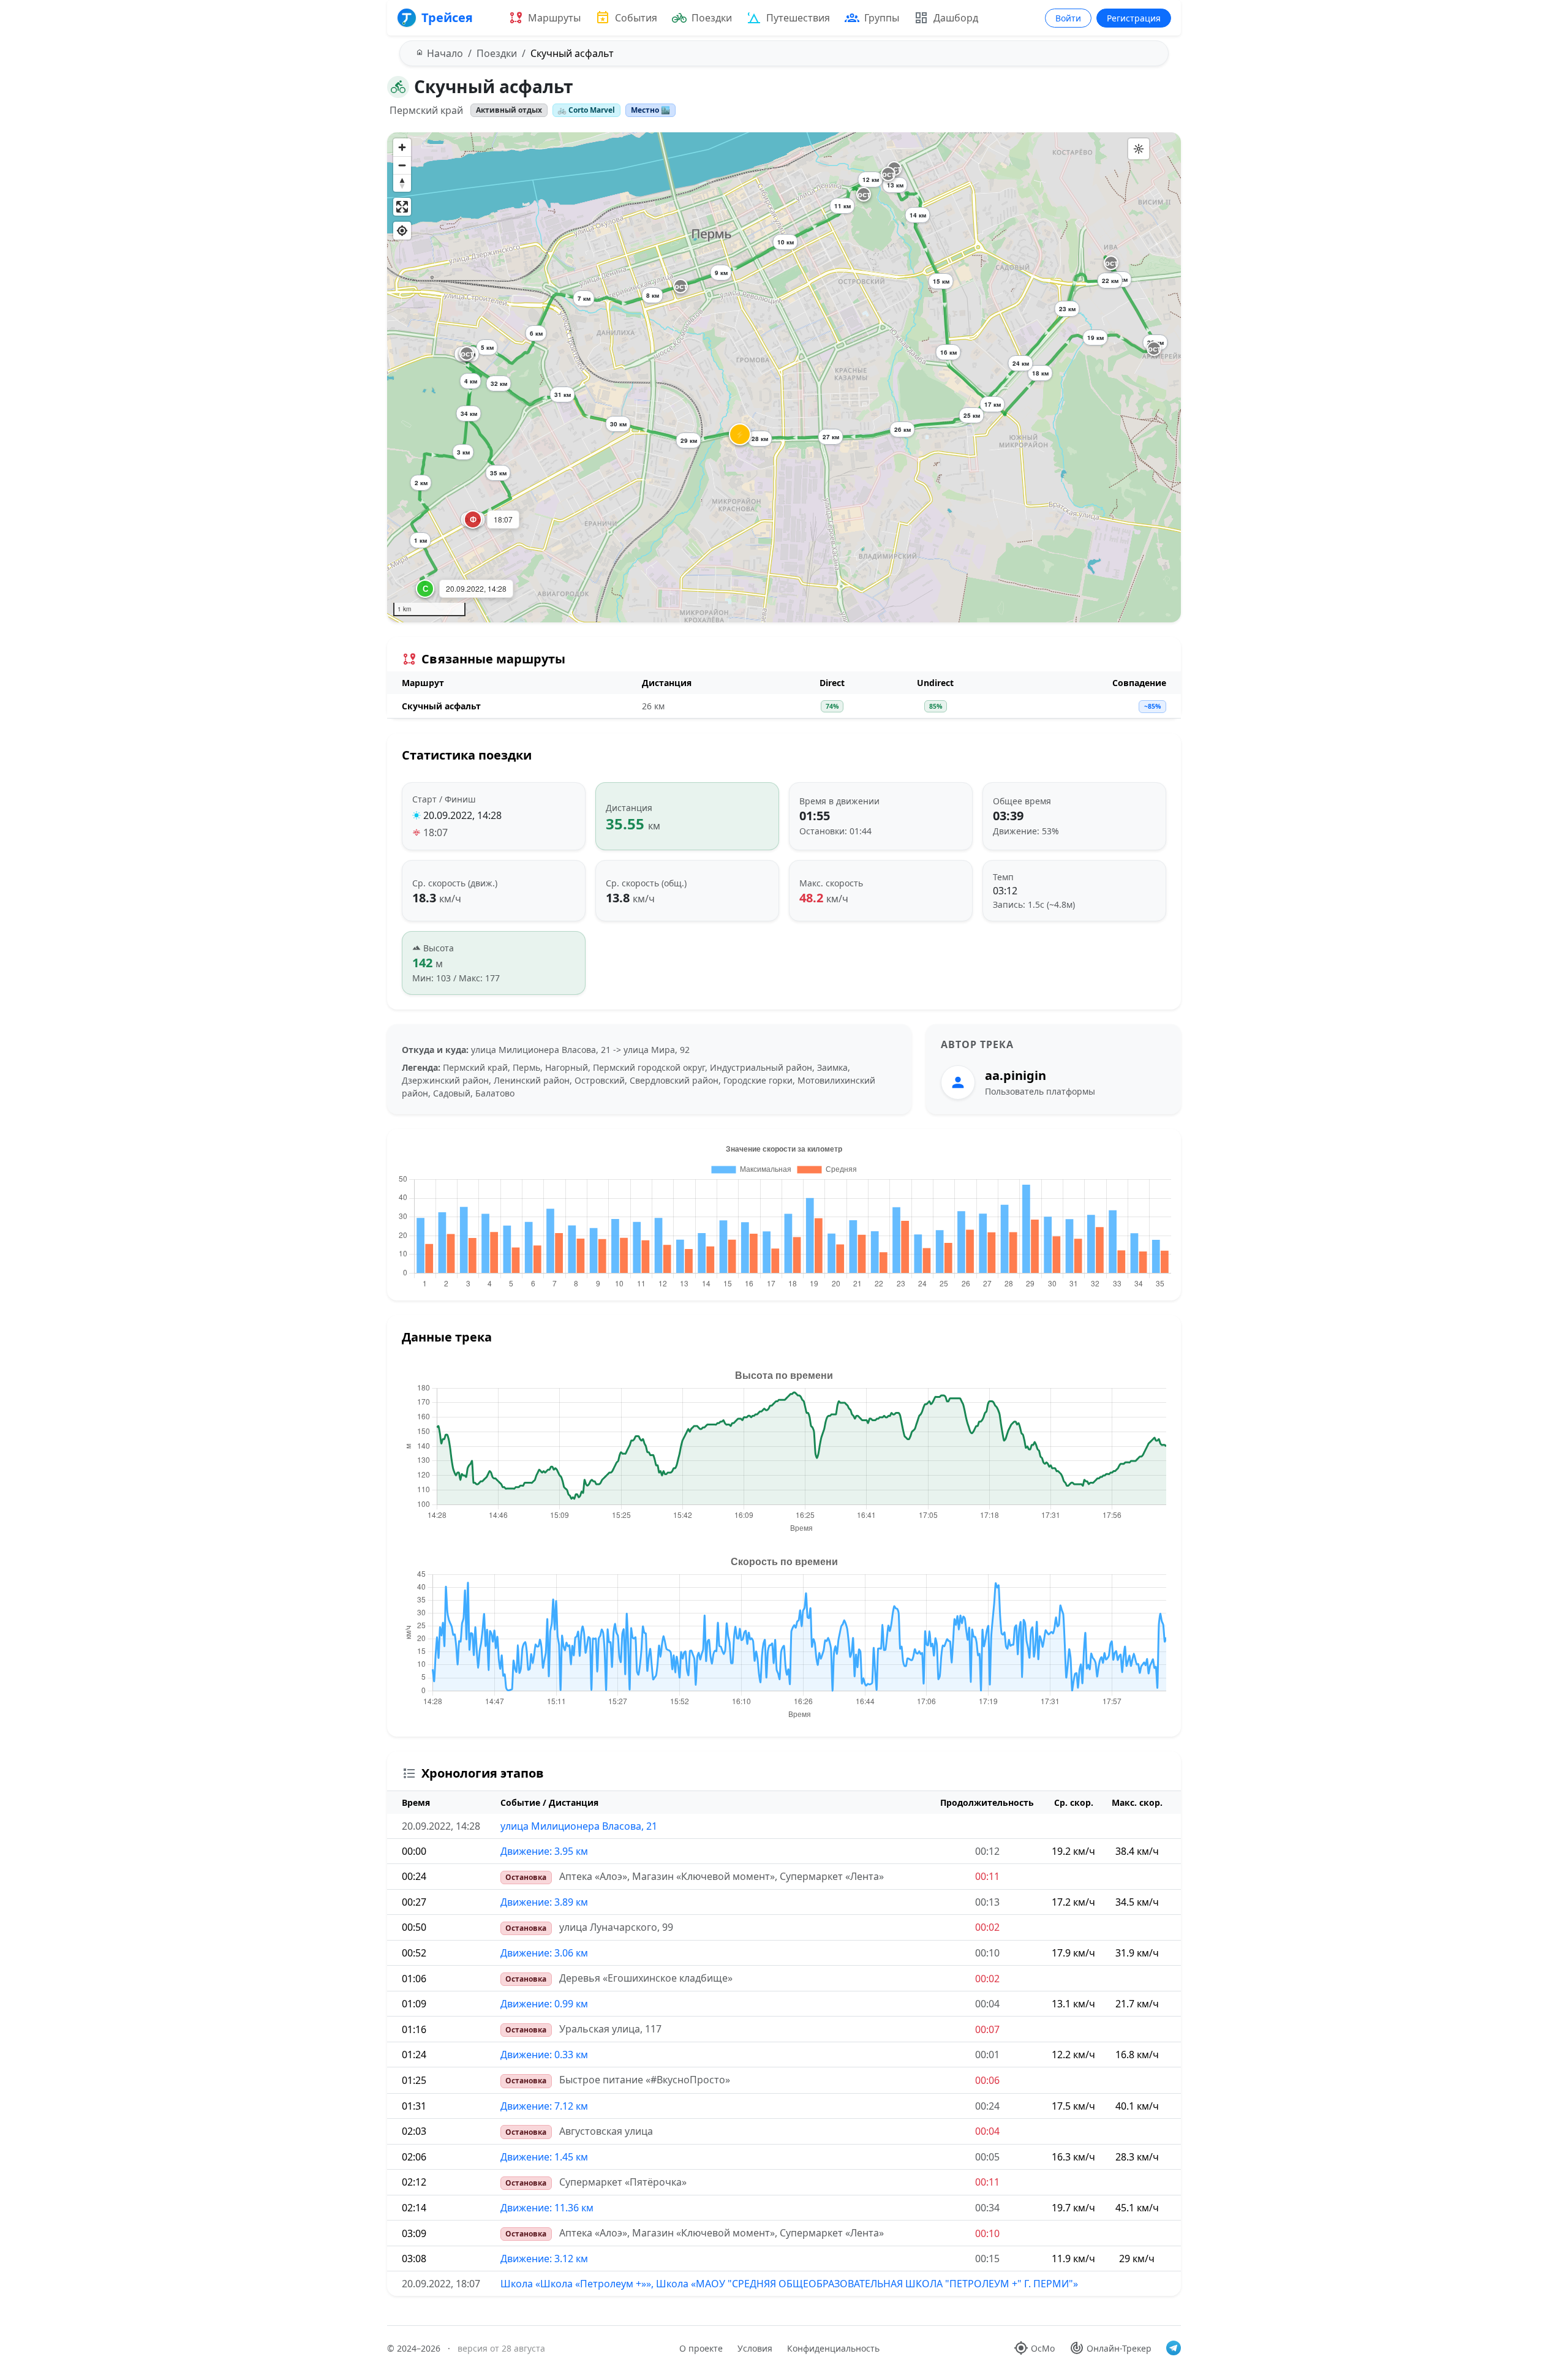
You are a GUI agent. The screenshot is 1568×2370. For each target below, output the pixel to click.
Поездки (712, 18)
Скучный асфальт (441, 706)
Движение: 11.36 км (547, 2208)
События (636, 18)
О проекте (701, 2348)
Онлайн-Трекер (1119, 2348)
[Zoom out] (402, 165)
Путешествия (798, 18)
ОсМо (1043, 2348)
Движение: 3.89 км (544, 1902)
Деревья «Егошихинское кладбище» (646, 1978)
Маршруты (554, 18)
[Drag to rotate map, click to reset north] (402, 183)
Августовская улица (606, 2131)
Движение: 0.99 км (544, 2004)
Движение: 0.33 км (544, 2055)
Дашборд (956, 18)
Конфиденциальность (833, 2348)
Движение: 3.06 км (544, 1953)
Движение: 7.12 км (544, 2106)
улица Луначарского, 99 (616, 1927)
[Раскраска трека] (1139, 149)
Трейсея (447, 17)
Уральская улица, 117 (610, 2029)
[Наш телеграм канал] (1174, 2348)
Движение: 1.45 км (544, 2157)
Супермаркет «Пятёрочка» (623, 2182)
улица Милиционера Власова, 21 (579, 1826)
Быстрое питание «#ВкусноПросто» (645, 2080)
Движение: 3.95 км (544, 1851)
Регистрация (1134, 18)
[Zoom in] (402, 147)
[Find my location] (402, 231)
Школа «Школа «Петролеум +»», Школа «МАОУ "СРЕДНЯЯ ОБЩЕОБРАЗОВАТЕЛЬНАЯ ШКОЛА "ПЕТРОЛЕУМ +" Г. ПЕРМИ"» (789, 2284)
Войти (1068, 18)
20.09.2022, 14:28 (462, 815)
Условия (755, 2348)
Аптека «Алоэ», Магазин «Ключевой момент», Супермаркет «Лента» (722, 1876)
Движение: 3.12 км (544, 2259)
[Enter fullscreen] (402, 207)
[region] (784, 377)
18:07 (435, 832)
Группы (882, 18)
